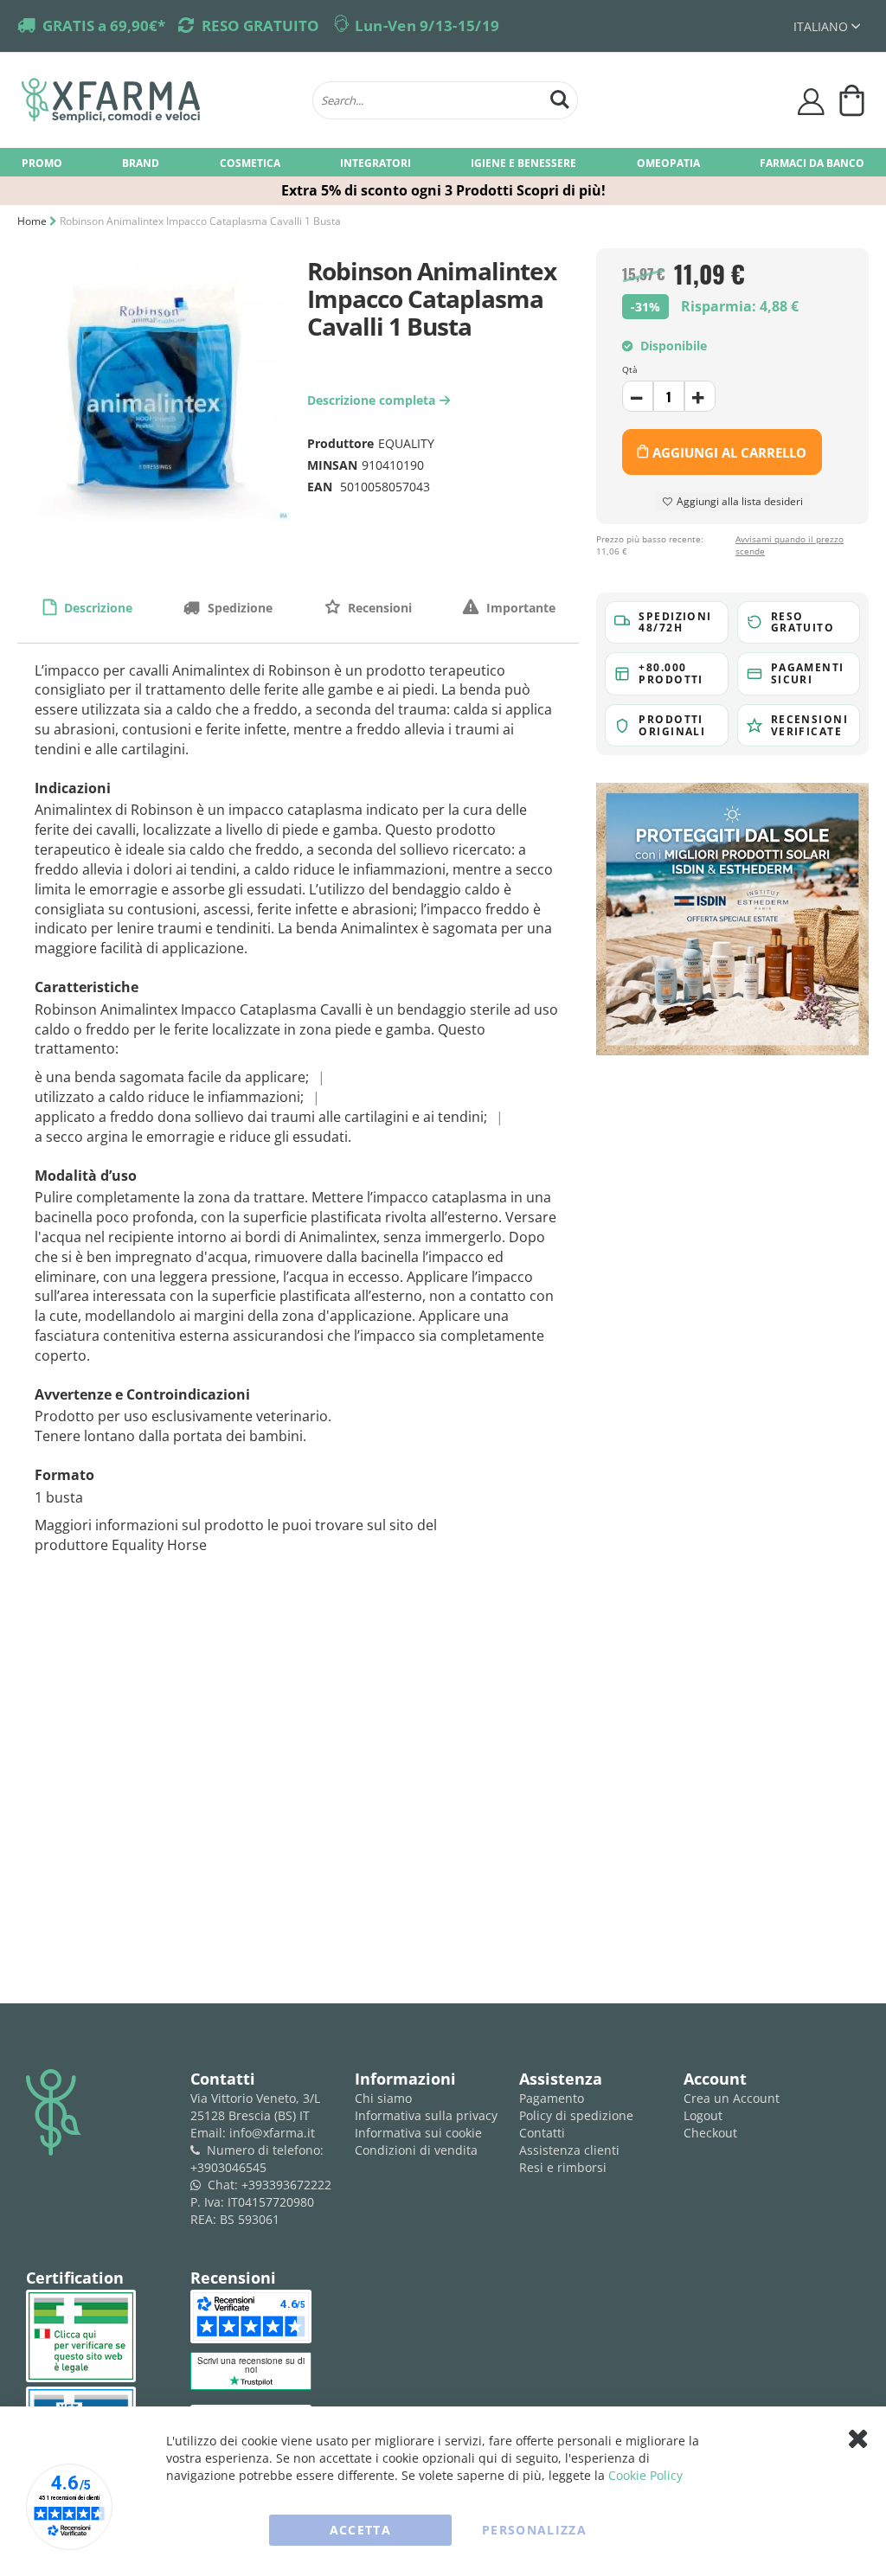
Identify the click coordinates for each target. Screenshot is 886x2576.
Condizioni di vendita (416, 2150)
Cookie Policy (645, 2475)
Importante (519, 608)
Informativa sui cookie (418, 2133)
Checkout (710, 2133)
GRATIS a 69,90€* (104, 26)
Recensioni (378, 608)
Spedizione (238, 608)
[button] (827, 26)
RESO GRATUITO (260, 26)
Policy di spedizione (576, 2115)
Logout (703, 2115)
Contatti (542, 2133)
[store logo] (158, 100)
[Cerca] (560, 97)
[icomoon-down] (700, 396)
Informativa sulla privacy (426, 2115)
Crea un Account (732, 2098)
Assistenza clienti (569, 2150)
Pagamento (552, 2098)
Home (32, 221)
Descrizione (96, 608)
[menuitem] (42, 162)
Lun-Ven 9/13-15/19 (427, 26)
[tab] (87, 607)
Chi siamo (383, 2098)
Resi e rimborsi (563, 2167)
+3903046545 (228, 2167)
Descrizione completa (376, 400)
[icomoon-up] (638, 396)
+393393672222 (286, 2185)
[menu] (443, 162)
